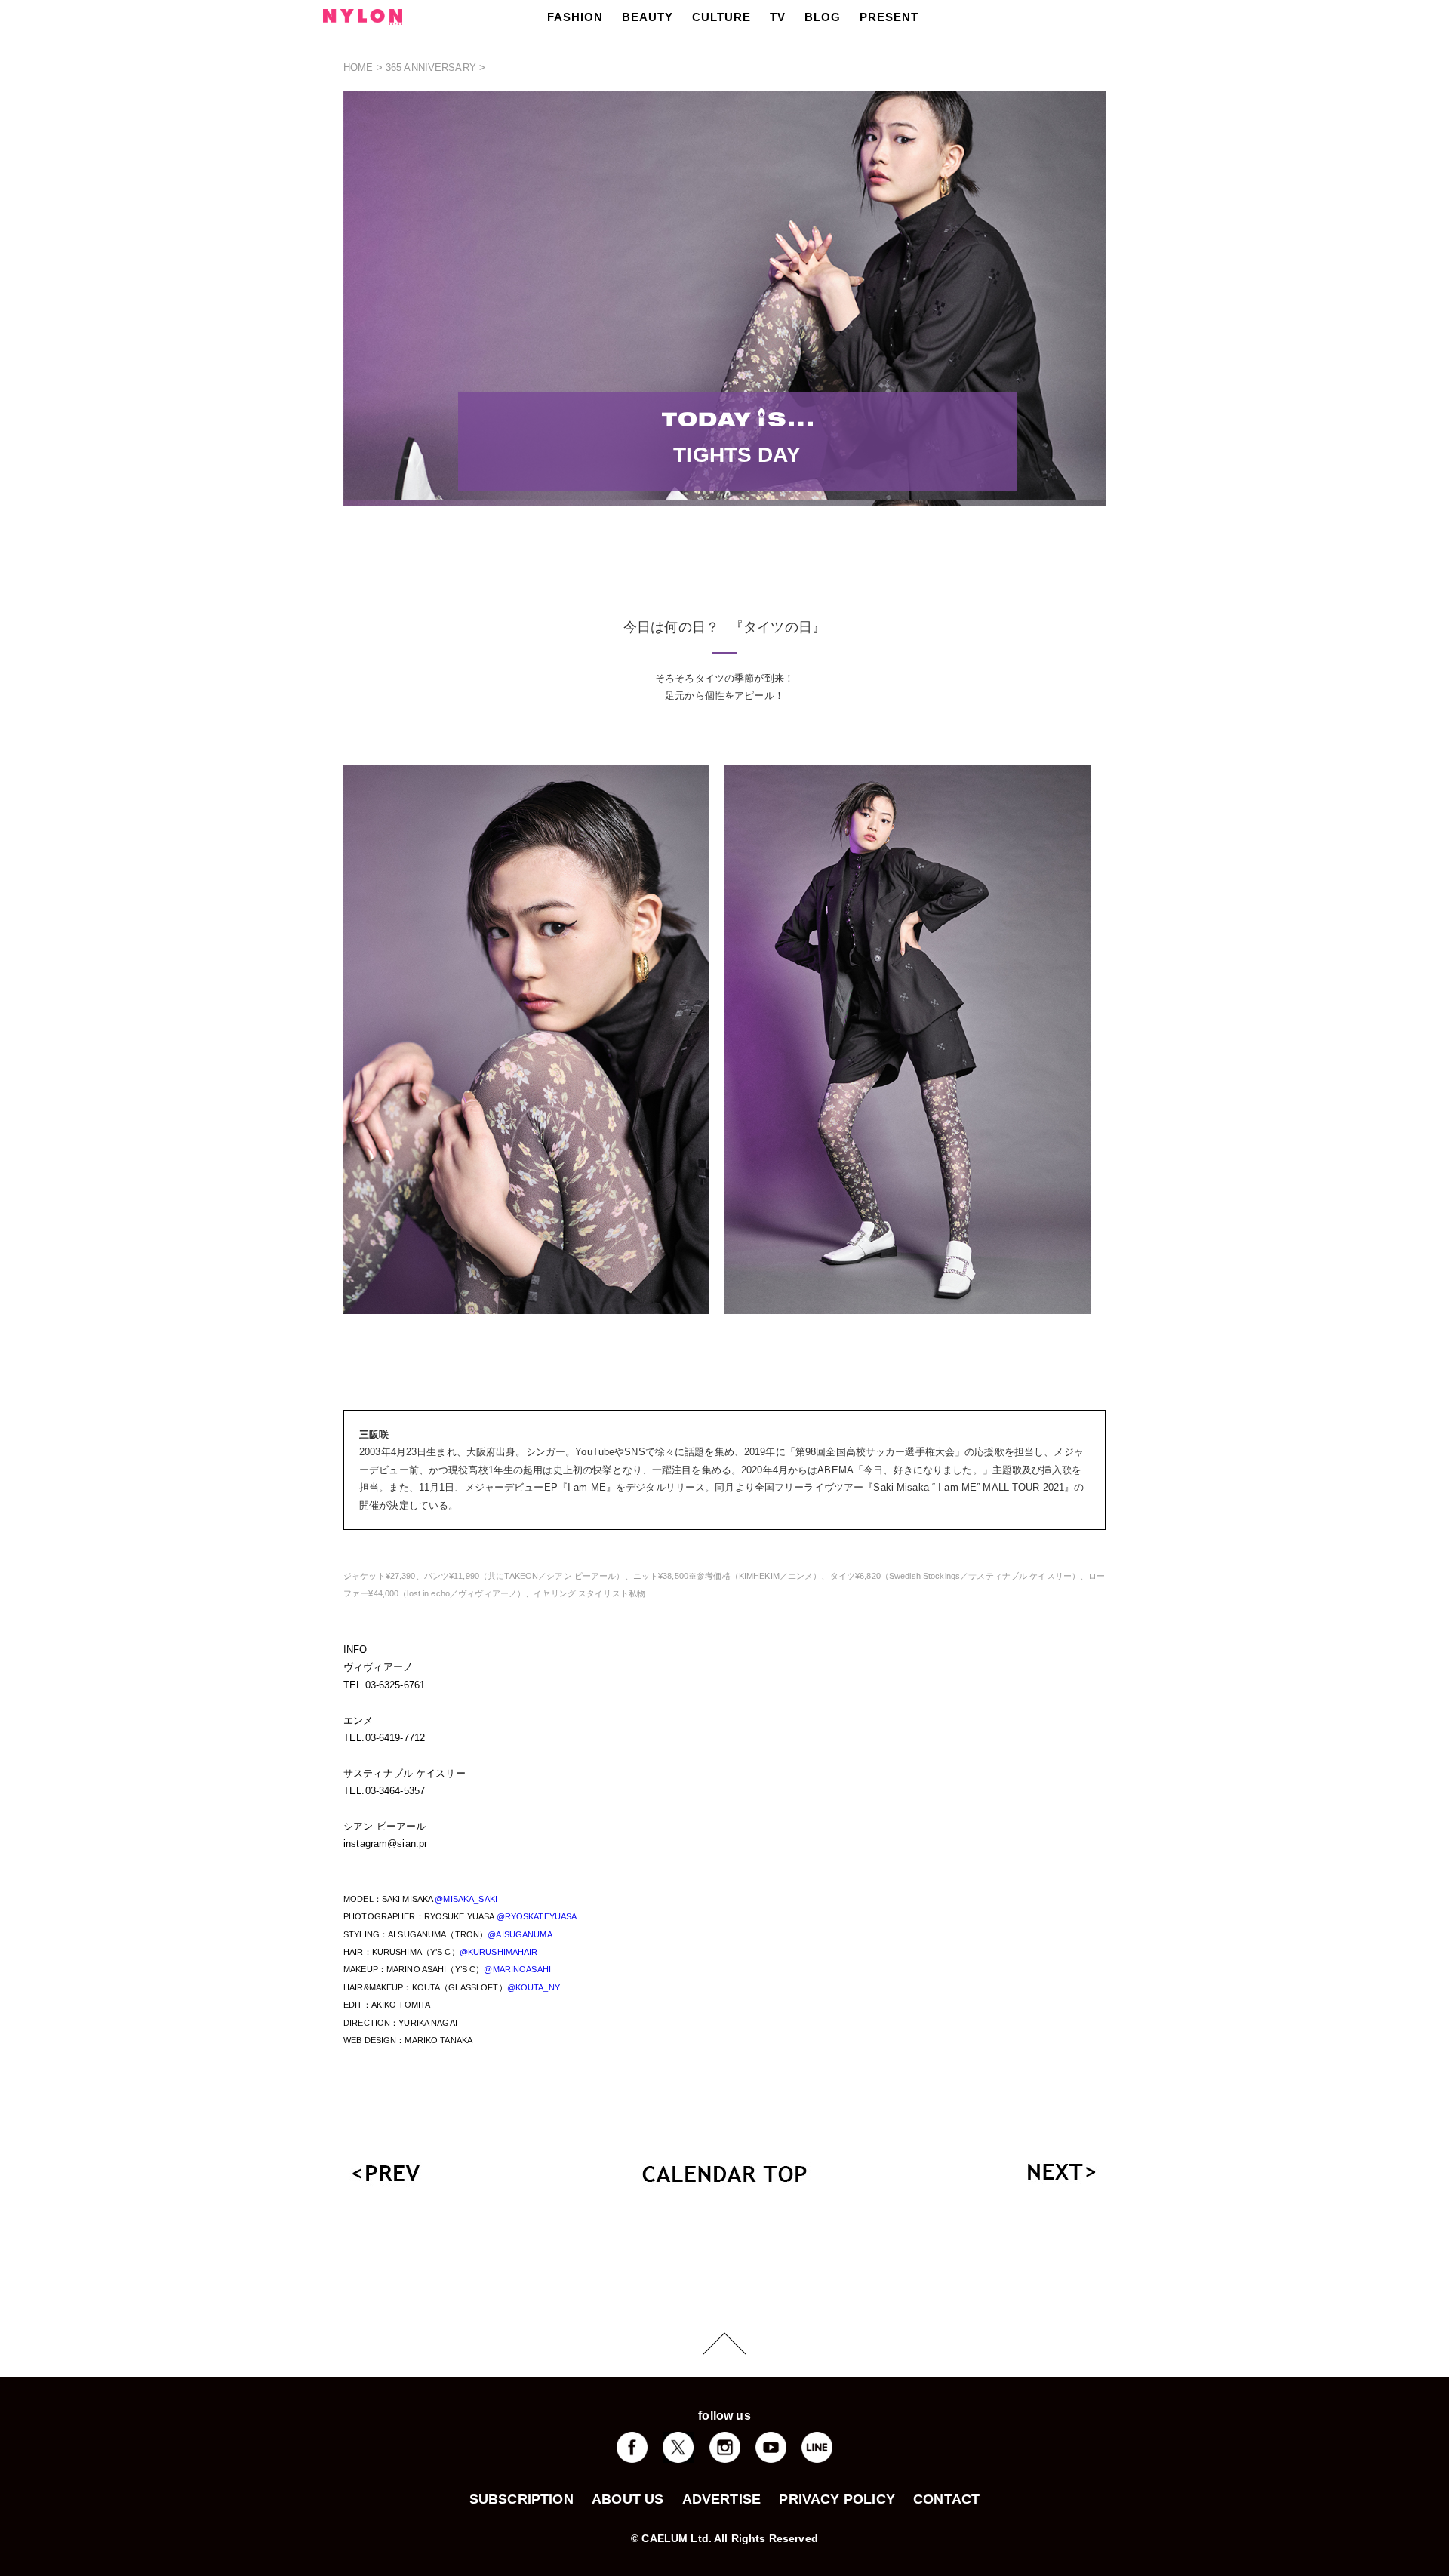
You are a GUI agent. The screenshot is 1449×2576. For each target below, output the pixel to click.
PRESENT (889, 17)
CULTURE (721, 17)
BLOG (823, 17)
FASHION (575, 17)
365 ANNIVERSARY (431, 68)
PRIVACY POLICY (837, 2499)
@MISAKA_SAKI (466, 1899)
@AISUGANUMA (520, 1934)
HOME (358, 68)
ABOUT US (628, 2499)
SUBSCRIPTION (521, 2499)
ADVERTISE (722, 2499)
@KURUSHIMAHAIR (499, 1952)
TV (778, 17)
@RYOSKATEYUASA (537, 1916)
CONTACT (946, 2499)
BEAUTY (648, 17)
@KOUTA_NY (534, 1987)
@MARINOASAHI (517, 1969)
